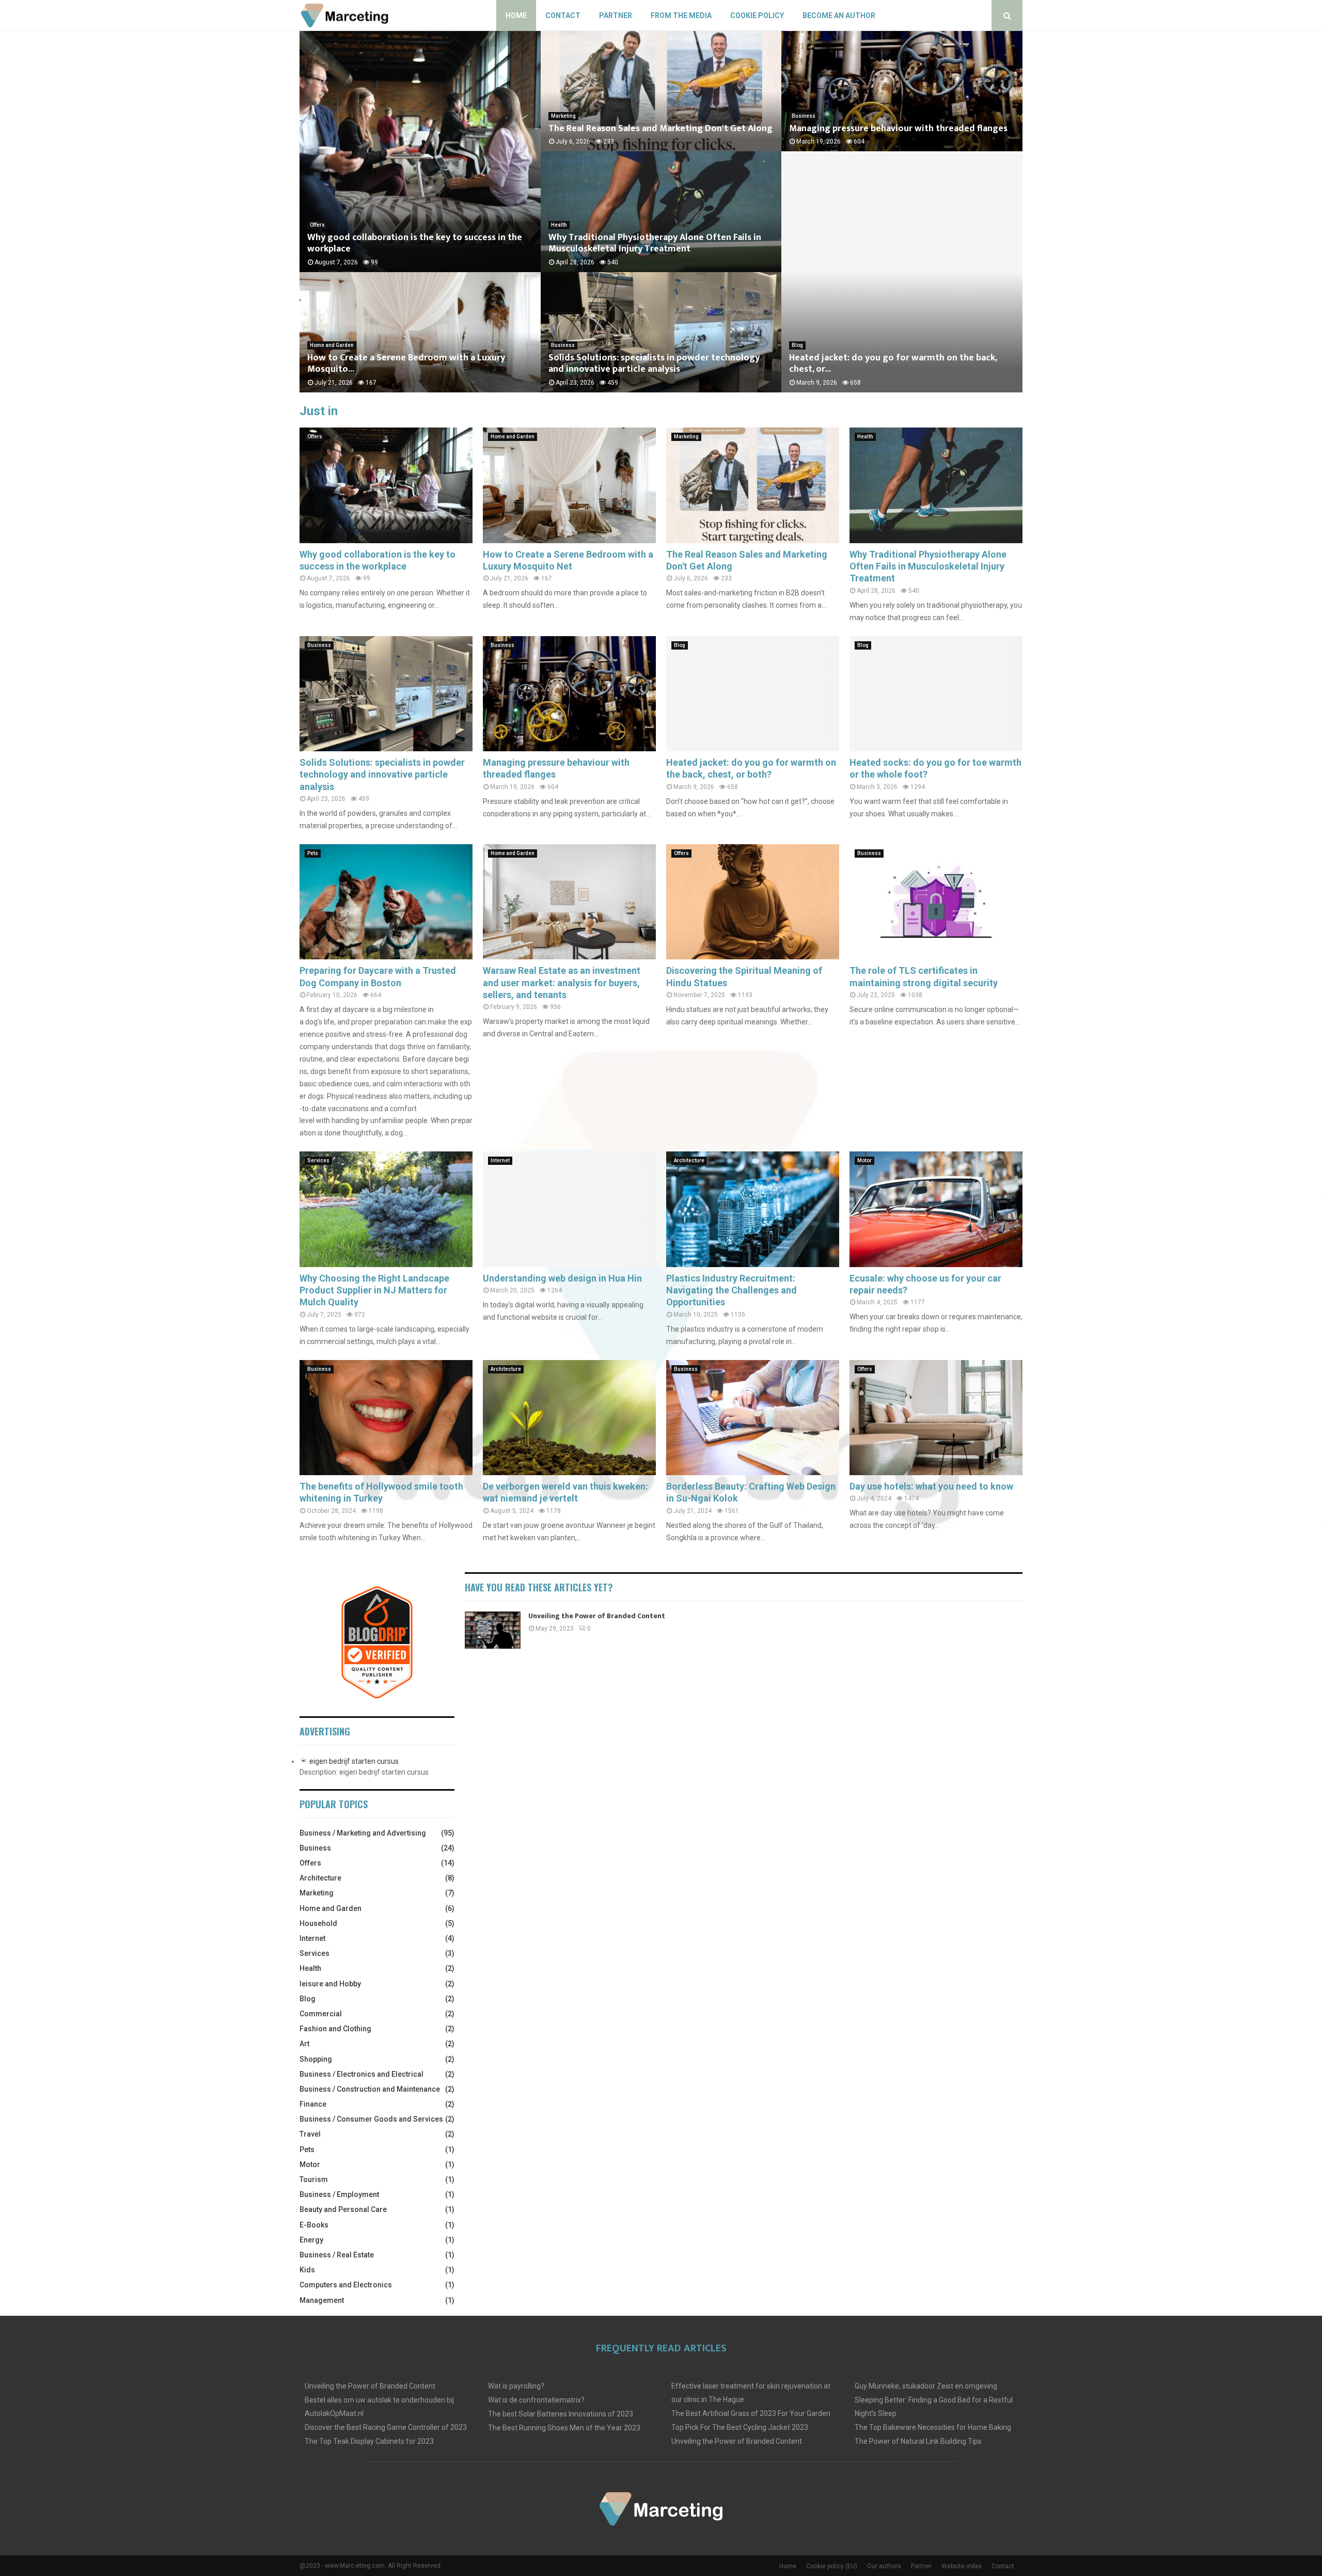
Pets (313, 853)
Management (322, 2300)
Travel (310, 2134)
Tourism (314, 2179)
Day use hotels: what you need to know (931, 1486)
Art (304, 2044)
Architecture (689, 1160)
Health (559, 225)
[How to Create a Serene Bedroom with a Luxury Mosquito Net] (569, 485)
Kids (307, 2270)
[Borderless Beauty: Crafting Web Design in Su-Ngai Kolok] (753, 1418)
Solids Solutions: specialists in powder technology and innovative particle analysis (654, 364)
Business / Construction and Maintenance (370, 2089)
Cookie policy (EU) (832, 2566)
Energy (311, 2240)
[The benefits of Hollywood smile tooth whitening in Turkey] (386, 1418)
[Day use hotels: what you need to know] (936, 1418)
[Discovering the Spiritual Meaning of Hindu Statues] (753, 902)
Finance (313, 2104)
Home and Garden (332, 345)
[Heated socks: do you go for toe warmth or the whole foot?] (936, 694)
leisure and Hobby (330, 1984)
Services (318, 1160)
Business (563, 345)
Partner (616, 15)
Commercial (321, 2014)
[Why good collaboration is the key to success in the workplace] (386, 485)
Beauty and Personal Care (343, 2209)
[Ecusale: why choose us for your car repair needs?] (936, 1209)
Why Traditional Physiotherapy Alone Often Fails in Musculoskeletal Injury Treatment (655, 243)
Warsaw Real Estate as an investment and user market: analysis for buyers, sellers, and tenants (562, 983)
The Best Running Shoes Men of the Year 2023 (564, 2428)
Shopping (316, 2059)
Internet (500, 1160)
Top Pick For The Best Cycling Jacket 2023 (740, 2427)
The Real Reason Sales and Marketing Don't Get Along (660, 129)
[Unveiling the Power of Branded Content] (493, 1630)
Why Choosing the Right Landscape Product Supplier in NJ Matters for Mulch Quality (374, 1290)
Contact (563, 15)
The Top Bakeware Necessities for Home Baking (933, 2427)
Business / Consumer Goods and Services (371, 2119)
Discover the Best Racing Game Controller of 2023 (386, 2427)
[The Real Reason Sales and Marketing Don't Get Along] (753, 485)
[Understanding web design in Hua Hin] (569, 1209)
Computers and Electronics (346, 2285)
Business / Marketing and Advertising (363, 1833)
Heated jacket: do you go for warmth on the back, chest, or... (893, 364)
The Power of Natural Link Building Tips (918, 2441)
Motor (864, 1160)
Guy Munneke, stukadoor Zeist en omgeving (926, 2386)
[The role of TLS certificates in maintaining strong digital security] (936, 902)
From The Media (681, 15)
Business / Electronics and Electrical (361, 2074)
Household (318, 1923)
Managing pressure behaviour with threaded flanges (898, 129)
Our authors (884, 2566)
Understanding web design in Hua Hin (562, 1278)
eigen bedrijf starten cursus (354, 1761)
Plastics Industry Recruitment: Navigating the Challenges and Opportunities (731, 1290)
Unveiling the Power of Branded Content (597, 1616)
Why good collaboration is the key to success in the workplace (415, 243)
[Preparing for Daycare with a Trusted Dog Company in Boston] (386, 902)
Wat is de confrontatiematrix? (536, 2400)
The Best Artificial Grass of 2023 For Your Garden (751, 2413)
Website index (962, 2566)
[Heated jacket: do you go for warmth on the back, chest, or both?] (753, 694)
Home (516, 15)
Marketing (563, 116)
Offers (317, 225)
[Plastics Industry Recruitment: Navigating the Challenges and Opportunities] (753, 1209)
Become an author (839, 15)
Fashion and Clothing (335, 2029)
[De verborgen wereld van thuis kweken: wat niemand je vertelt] (569, 1418)
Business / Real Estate (337, 2255)
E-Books (314, 2225)
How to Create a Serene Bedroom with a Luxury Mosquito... (406, 364)
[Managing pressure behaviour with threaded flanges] (569, 694)
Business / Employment (339, 2194)
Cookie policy (757, 15)
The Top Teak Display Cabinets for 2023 (369, 2441)
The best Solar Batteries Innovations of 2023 (561, 2414)
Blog (797, 345)
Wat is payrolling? (516, 2386)
